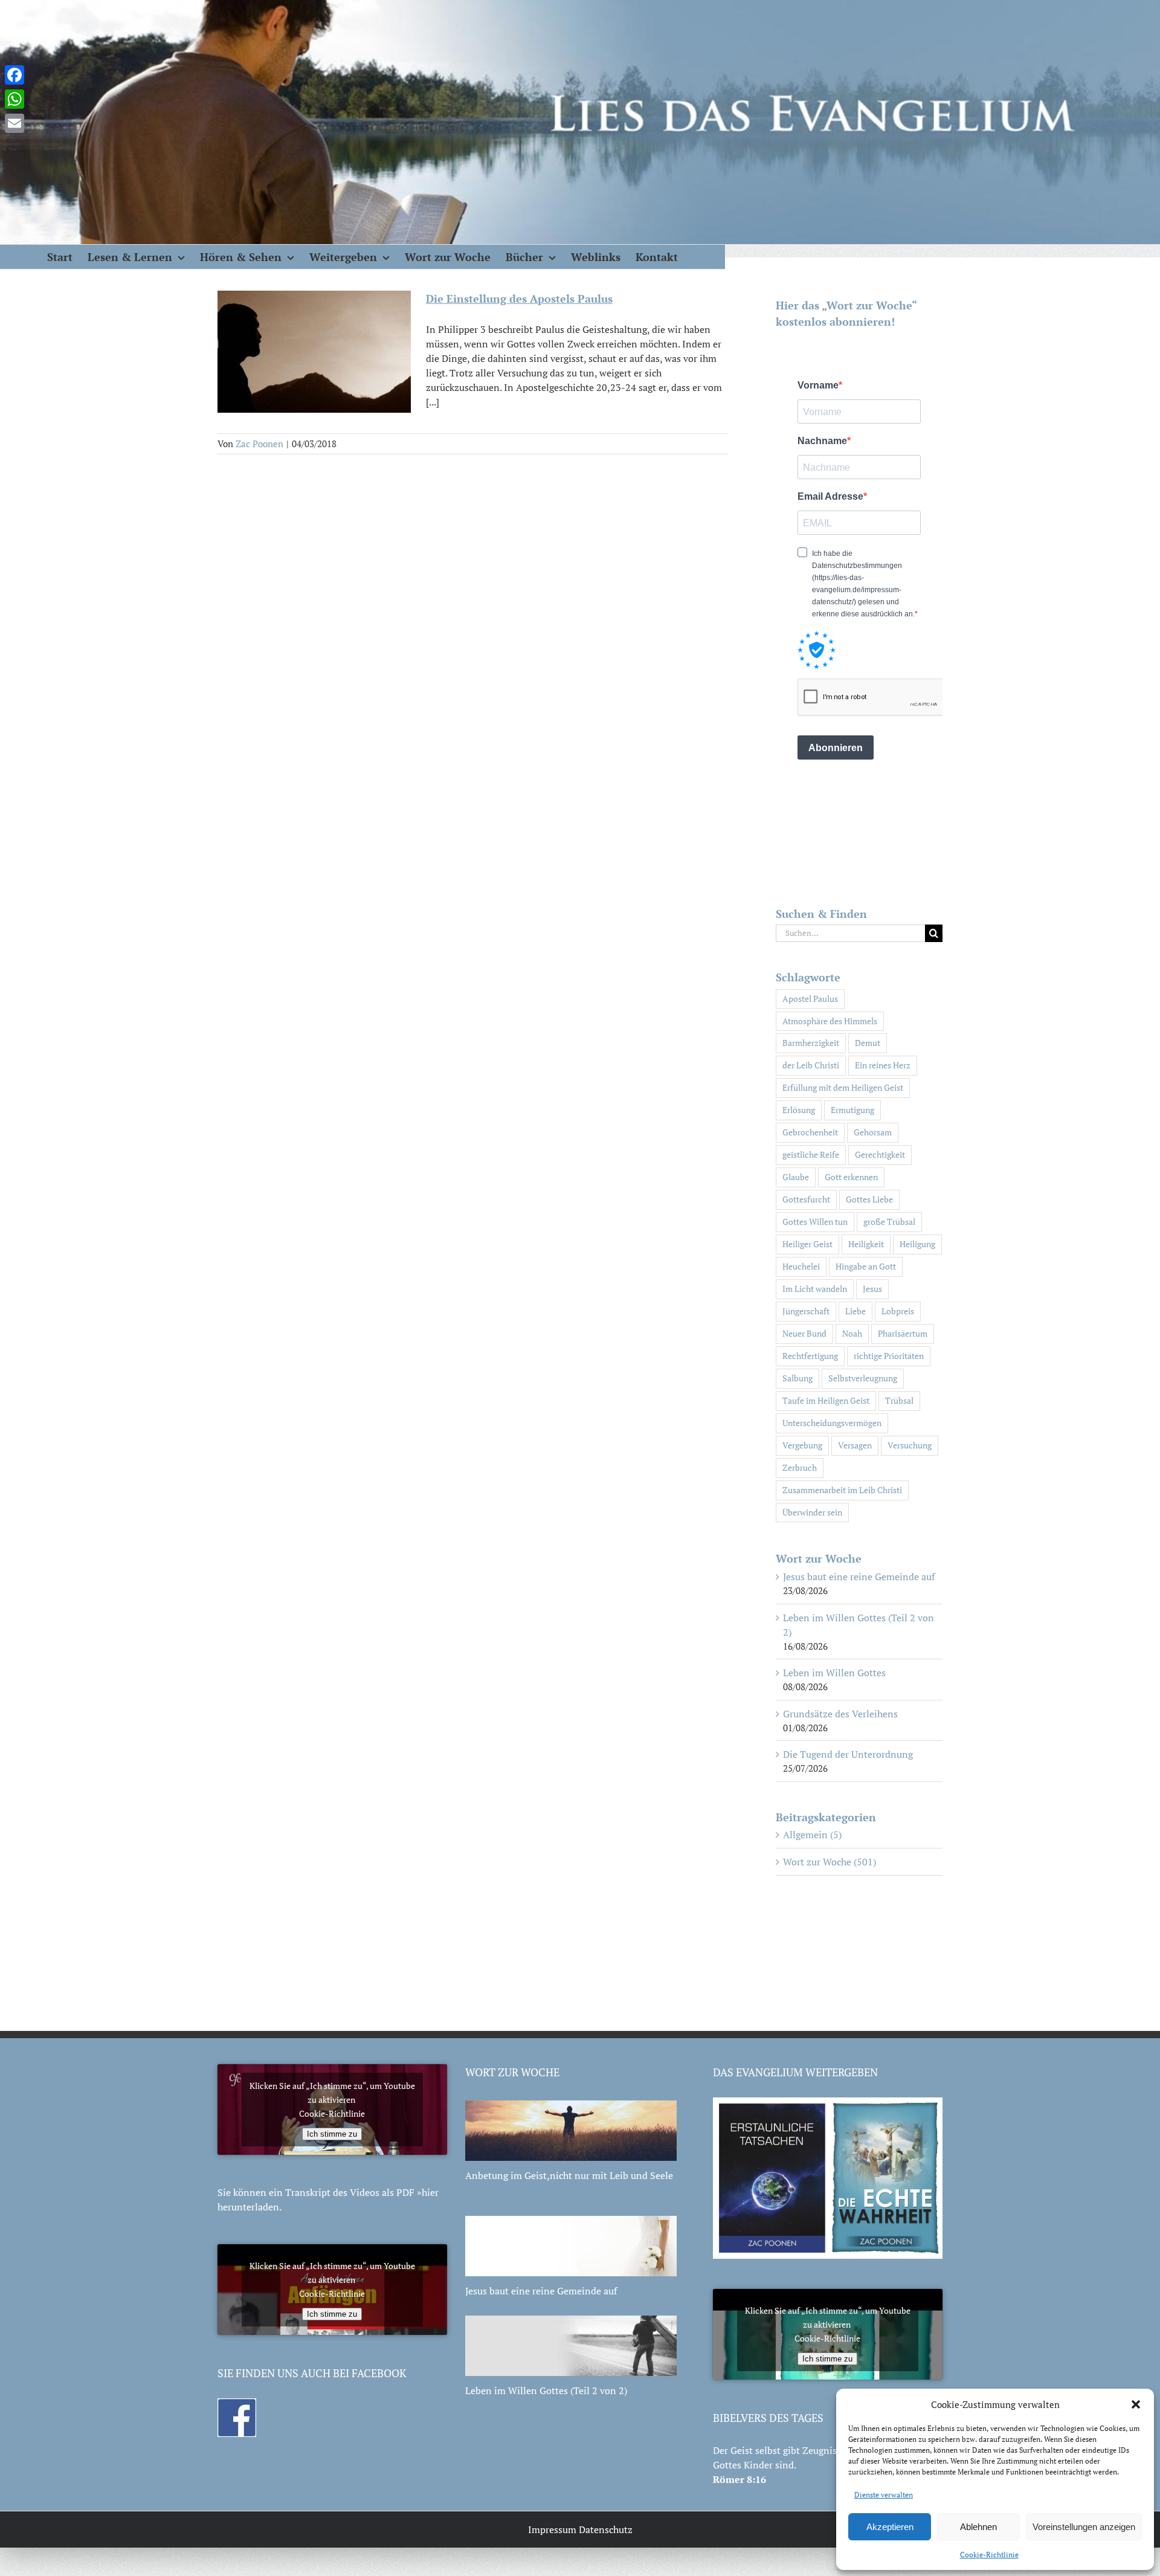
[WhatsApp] (14, 99)
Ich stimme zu (332, 2134)
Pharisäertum (903, 1333)
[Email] (14, 123)
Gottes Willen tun (815, 1222)
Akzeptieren (890, 2527)
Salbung (797, 1378)
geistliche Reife (811, 1154)
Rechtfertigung (810, 1356)
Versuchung (910, 1445)
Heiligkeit (866, 1244)
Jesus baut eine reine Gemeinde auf (859, 1577)
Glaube (796, 1177)
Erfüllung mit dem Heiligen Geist (843, 1087)
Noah (852, 1333)
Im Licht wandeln (815, 1289)
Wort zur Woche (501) (830, 1862)
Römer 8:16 (739, 2479)
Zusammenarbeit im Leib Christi (842, 1490)
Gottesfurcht (806, 1199)
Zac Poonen (259, 444)
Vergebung (802, 1445)
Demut (868, 1043)
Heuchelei (801, 1266)
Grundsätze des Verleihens (840, 1714)
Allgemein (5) (812, 1835)
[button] (1136, 2404)
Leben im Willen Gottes (834, 1673)
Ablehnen (978, 2527)
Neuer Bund (804, 1333)
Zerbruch (800, 1467)
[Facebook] (14, 75)
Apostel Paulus (810, 999)
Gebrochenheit (810, 1132)
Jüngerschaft (806, 1311)
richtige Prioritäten (889, 1356)
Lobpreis (898, 1311)
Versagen (855, 1445)
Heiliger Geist (807, 1244)
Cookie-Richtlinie (989, 2555)
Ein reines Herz (883, 1065)
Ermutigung (852, 1110)
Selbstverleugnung (863, 1378)
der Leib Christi (811, 1065)
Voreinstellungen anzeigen (1084, 2527)
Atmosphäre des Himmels (830, 1021)
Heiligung (917, 1244)
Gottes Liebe (869, 1199)
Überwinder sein (812, 1512)
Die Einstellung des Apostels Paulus (519, 299)
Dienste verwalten (884, 2495)
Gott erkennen (851, 1177)
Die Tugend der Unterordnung (848, 1754)
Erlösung (799, 1110)
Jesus (872, 1289)
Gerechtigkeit (880, 1154)
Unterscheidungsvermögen (832, 1423)
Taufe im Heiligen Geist (826, 1400)
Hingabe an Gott (866, 1266)
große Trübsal (889, 1222)
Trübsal (899, 1400)
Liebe (855, 1311)
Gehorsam (873, 1132)
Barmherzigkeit (811, 1043)
